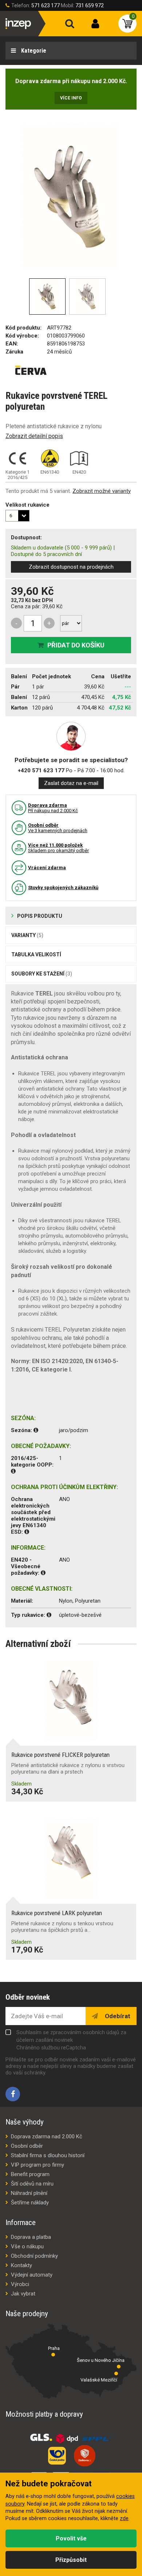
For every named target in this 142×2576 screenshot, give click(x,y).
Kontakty (21, 2265)
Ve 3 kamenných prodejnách (58, 828)
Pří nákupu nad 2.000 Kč (53, 808)
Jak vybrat (23, 2294)
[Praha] (53, 2355)
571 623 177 (46, 5)
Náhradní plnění (29, 2193)
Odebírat (117, 2016)
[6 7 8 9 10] (17, 516)
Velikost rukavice (27, 505)
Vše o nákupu (27, 2246)
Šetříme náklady (30, 2203)
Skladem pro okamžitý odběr (58, 848)
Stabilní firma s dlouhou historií (48, 2155)
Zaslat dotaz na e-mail (71, 783)
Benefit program (30, 2174)
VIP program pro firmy (38, 2165)
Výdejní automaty (32, 2275)
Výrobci (20, 2284)
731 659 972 (90, 5)
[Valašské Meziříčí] (116, 2373)
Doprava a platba (31, 2237)
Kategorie (33, 51)
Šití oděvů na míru (32, 2184)
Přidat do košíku (76, 645)
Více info (71, 98)
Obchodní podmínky (34, 2256)
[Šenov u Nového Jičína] (119, 2367)
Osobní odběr (27, 2146)
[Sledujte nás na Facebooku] (13, 2094)
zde (124, 2518)
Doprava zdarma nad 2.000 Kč (47, 2137)
